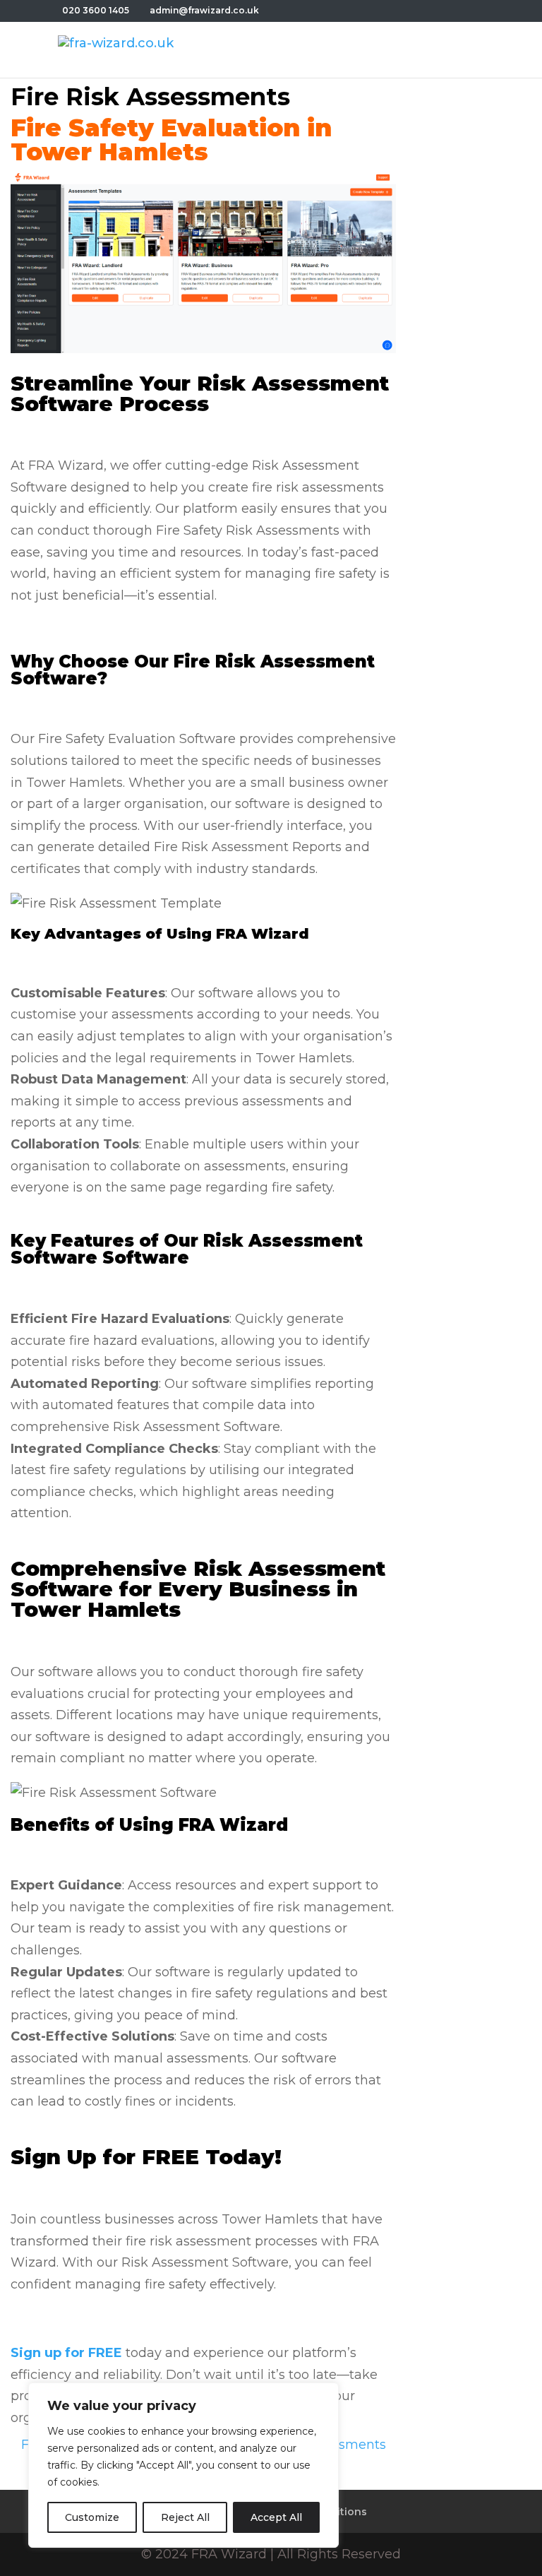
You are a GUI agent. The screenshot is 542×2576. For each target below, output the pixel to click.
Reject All (185, 2517)
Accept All (276, 2517)
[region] (183, 2465)
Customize (92, 2517)
